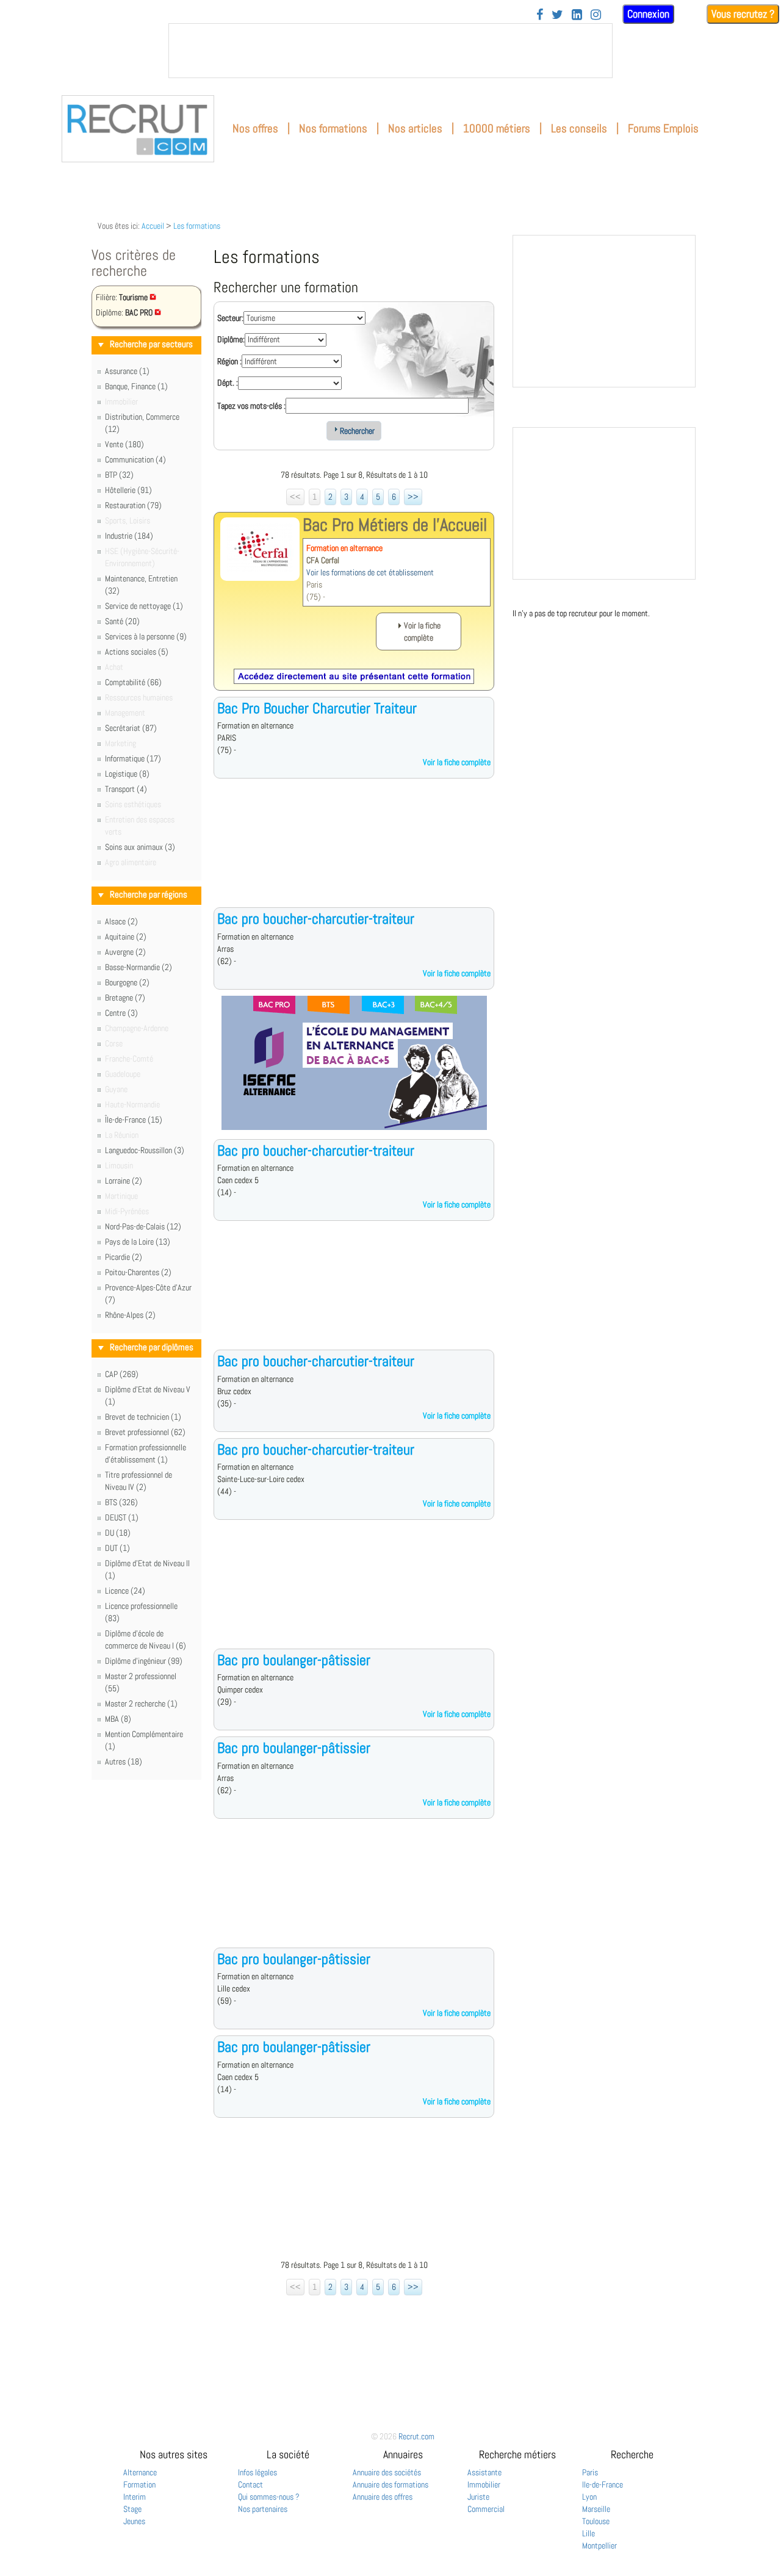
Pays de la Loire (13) (138, 1242)
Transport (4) (126, 789)
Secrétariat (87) (131, 728)
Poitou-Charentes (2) (138, 1272)
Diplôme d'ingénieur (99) (144, 1661)
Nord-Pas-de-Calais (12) (143, 1226)
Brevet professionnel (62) (145, 1432)
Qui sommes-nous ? (269, 2497)
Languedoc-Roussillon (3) (145, 1150)
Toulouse (596, 2521)
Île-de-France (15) (134, 1120)
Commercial (486, 2509)
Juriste (478, 2497)
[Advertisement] (354, 852)
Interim (135, 2497)
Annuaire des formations (390, 2484)
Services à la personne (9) (146, 636)
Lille (588, 2533)
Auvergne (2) (125, 952)
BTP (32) (119, 475)
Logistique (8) (127, 774)
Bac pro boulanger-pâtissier (294, 1660)
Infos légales (257, 2472)
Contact (250, 2484)
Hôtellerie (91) (128, 490)
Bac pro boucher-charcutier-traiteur (316, 919)
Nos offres (255, 128)
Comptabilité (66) (133, 682)
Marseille (596, 2509)
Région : (229, 361)
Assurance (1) (127, 371)
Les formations (197, 226)
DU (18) (118, 1533)
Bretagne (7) (125, 998)
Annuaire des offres (383, 2497)
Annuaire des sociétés (387, 2472)
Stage (132, 2509)
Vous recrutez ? (743, 14)
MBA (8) (118, 1719)
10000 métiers (497, 128)
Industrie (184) (129, 536)
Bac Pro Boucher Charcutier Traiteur (317, 708)
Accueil (153, 226)
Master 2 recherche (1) (141, 1704)
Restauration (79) (133, 505)
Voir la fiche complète (457, 762)
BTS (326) (121, 1502)
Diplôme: (231, 339)
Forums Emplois (663, 128)
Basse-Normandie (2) (139, 967)
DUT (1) (117, 1548)
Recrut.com (416, 2436)
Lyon (589, 2497)
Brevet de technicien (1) (143, 1417)
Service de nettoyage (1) (144, 606)
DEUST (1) (122, 1517)
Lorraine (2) (124, 1181)
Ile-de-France (603, 2484)
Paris (590, 2472)
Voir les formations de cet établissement (370, 572)
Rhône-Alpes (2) (130, 1315)
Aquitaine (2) (126, 937)
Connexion (648, 14)
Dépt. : (228, 383)
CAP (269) (122, 1374)
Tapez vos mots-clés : (251, 406)
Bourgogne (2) (127, 982)
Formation (139, 2484)
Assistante (484, 2472)
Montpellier (599, 2545)
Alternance (140, 2472)
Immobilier (484, 2484)
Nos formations (333, 128)
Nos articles (415, 128)
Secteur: (230, 318)
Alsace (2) (121, 921)
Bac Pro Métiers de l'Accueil (395, 525)
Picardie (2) (124, 1257)
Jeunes (134, 2521)
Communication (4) (135, 459)
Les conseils (579, 128)
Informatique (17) (133, 758)
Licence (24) (125, 1591)
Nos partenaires (263, 2509)
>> (413, 497)
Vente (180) (124, 444)
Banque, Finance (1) (136, 386)
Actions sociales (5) (137, 652)
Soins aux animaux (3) (140, 847)
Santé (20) (122, 621)
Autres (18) (124, 1761)
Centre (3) (121, 1013)
